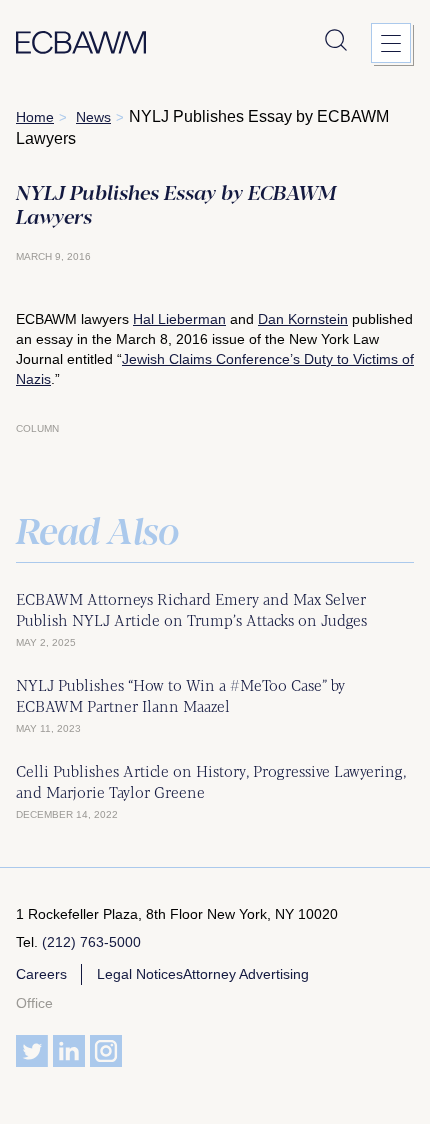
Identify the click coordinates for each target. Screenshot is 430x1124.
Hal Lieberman (179, 319)
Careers (41, 974)
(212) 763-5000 (91, 942)
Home (35, 117)
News (93, 117)
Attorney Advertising (246, 974)
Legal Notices (140, 974)
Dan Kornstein (303, 319)
